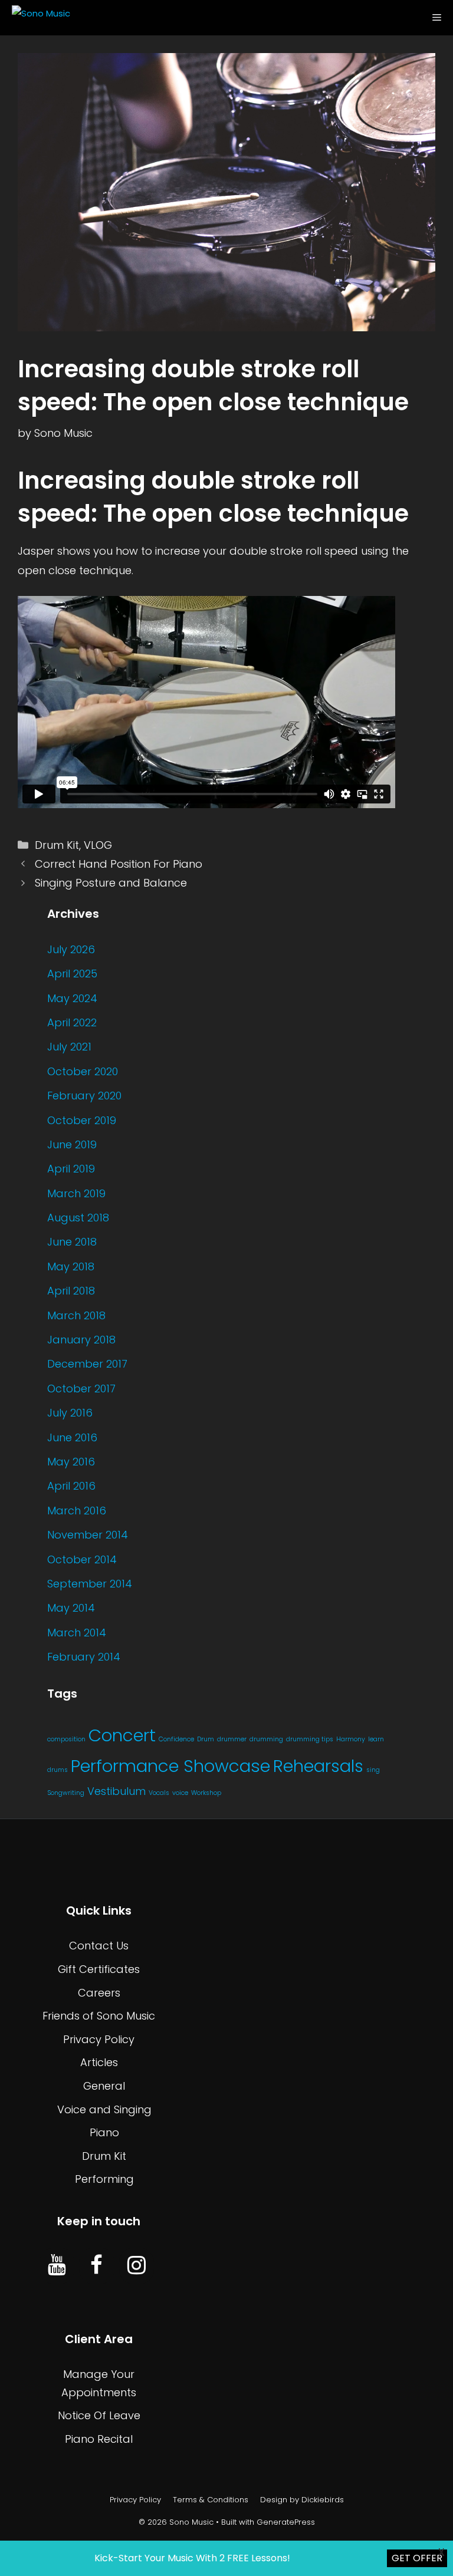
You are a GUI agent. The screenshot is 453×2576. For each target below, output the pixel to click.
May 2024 (72, 998)
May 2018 (71, 1266)
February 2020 (84, 1096)
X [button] (441, 2552)
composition (66, 1739)
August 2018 (78, 1218)
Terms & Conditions (211, 2500)
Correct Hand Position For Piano (119, 864)
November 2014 (88, 1535)
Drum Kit (57, 845)
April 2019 (71, 1169)
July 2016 (70, 1413)
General (104, 2086)
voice (180, 1793)
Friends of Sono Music (99, 2016)
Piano (104, 2132)
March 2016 (77, 1511)
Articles (99, 2062)
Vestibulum (116, 1791)
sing (373, 1770)
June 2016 (72, 1437)
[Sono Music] (38, 18)
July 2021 (69, 1047)
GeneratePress (286, 2522)
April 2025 (72, 974)
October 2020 (83, 1071)
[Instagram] (137, 2266)
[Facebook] (96, 2266)
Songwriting (66, 1793)
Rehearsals (318, 1766)
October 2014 (82, 1559)
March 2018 (76, 1315)
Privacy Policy (99, 2039)
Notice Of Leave (99, 2415)
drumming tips (310, 1739)
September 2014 (90, 1584)
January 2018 (81, 1340)
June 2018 (72, 1242)
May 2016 (71, 1462)
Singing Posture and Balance (111, 883)
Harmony (351, 1739)
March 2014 (77, 1633)
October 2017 (81, 1389)
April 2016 (71, 1486)
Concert (122, 1735)
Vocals (159, 1793)
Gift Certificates (99, 1969)
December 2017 (87, 1364)
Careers (99, 1993)
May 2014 (71, 1608)
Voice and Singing (104, 2109)
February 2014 (84, 1657)
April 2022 (72, 1022)
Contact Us (99, 1946)
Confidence (176, 1739)
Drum (206, 1739)
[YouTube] (57, 2266)
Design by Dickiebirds (302, 2500)
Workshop (206, 1793)
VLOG (98, 845)
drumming (266, 1739)
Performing (104, 2179)
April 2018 (71, 1291)
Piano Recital (99, 2439)
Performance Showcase (170, 1766)
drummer (232, 1739)
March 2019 (76, 1193)
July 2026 (71, 949)
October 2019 (82, 1120)
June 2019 (72, 1144)
